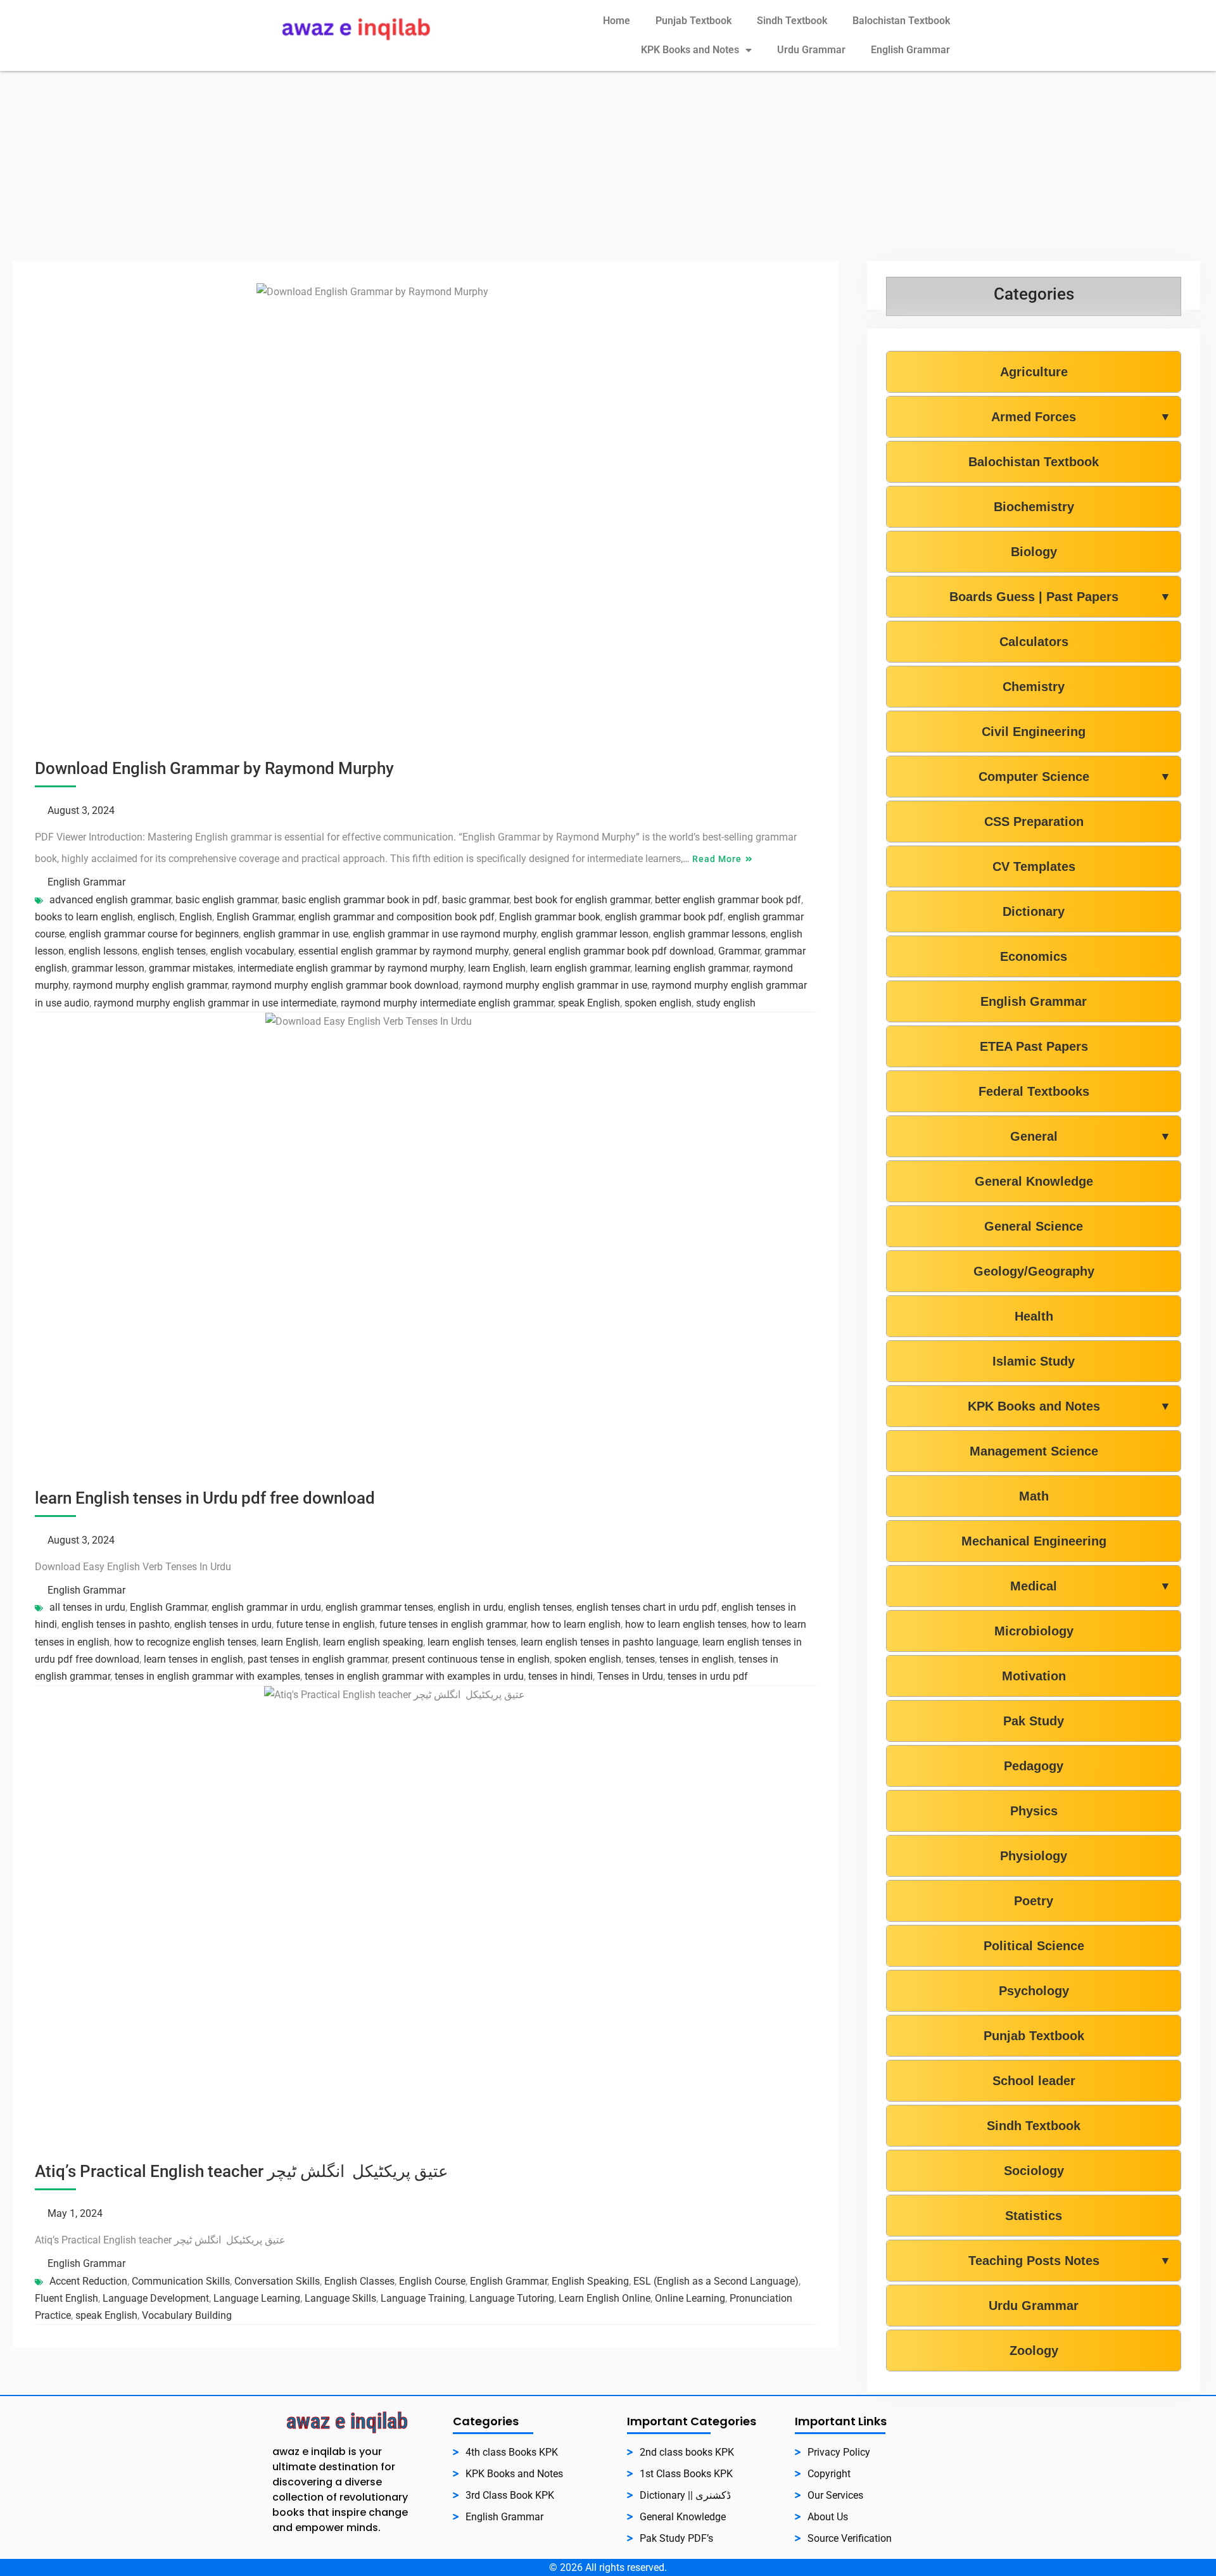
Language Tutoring (512, 2298)
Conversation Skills (277, 2281)
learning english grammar (692, 968)
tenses (640, 1659)
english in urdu (471, 1607)
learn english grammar (580, 968)
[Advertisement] (608, 166)
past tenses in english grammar (318, 1659)
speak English (589, 1003)
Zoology (1034, 2351)
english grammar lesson (595, 934)
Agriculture (1034, 372)
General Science (1034, 1226)
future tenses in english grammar (453, 1624)
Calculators (1034, 642)
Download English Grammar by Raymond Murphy (214, 768)
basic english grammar (226, 900)
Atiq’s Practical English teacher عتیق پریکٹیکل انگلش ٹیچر (242, 2171)
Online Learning (690, 2298)
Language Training (423, 2298)
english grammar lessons (709, 934)
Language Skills (340, 2298)
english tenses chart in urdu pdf (647, 1607)
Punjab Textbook (693, 21)
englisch (156, 917)
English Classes (359, 2281)
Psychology (1034, 1991)
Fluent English (66, 2298)
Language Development (156, 2298)
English (196, 917)
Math (1034, 1496)
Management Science (1034, 1451)
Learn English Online (605, 2298)
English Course (432, 2281)
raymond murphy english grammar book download (345, 985)
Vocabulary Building (187, 2315)
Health (1034, 1316)
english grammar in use (296, 934)
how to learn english (576, 1624)
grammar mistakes (191, 968)
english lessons (103, 951)
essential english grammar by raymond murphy (403, 951)
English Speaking (590, 2281)
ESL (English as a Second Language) (716, 2281)
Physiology (1034, 1856)
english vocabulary (252, 951)
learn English (497, 968)
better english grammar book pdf (728, 900)
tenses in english (697, 1659)
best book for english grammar (582, 900)
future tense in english (326, 1624)
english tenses (174, 951)
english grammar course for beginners (154, 934)
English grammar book (550, 917)
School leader (1034, 2081)
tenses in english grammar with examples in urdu (414, 1676)
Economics (1034, 956)
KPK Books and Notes (690, 50)
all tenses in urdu (87, 1607)
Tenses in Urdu (630, 1676)
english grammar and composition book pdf (396, 917)
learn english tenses (472, 1642)
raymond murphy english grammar (150, 985)
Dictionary (1034, 911)
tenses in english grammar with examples (207, 1676)
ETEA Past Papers (1034, 1046)
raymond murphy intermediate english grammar (447, 1003)
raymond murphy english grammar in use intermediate (215, 1003)
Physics (1034, 1811)
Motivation (1034, 1676)
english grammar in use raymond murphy (445, 934)
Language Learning (257, 2298)
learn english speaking (373, 1642)
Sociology (1034, 2171)
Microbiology (1034, 1631)
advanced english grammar (110, 900)
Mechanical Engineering (1034, 1541)
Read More (717, 859)
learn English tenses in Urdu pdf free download (205, 1498)
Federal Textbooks (1034, 1091)
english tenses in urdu (223, 1624)
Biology (1034, 552)
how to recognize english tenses (185, 1642)
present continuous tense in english (471, 1659)
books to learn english (84, 917)
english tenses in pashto (116, 1624)
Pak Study (1034, 1721)
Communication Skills (181, 2281)
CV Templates (1034, 866)
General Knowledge (1034, 1181)
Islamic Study (1034, 1361)
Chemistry (1034, 687)
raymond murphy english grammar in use (555, 985)
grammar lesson (108, 968)
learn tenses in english (193, 1659)
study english (726, 1003)
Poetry (1034, 1901)
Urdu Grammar (811, 50)
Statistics (1034, 2216)
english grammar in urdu (266, 1607)
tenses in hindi (560, 1676)
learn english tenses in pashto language (609, 1642)
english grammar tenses (379, 1607)
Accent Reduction (88, 2281)
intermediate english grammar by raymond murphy (351, 968)
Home (617, 21)
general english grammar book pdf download (613, 951)
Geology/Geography (1034, 1271)
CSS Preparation (1034, 822)
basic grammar (476, 900)
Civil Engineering (1034, 732)
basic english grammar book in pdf (360, 900)
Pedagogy (1034, 1766)
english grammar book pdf (664, 917)
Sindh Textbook (792, 21)
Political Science (1034, 1946)
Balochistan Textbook (901, 21)
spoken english (658, 1003)
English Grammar (910, 50)
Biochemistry (1034, 507)
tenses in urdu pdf (708, 1676)
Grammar (739, 951)
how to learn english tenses (686, 1624)
